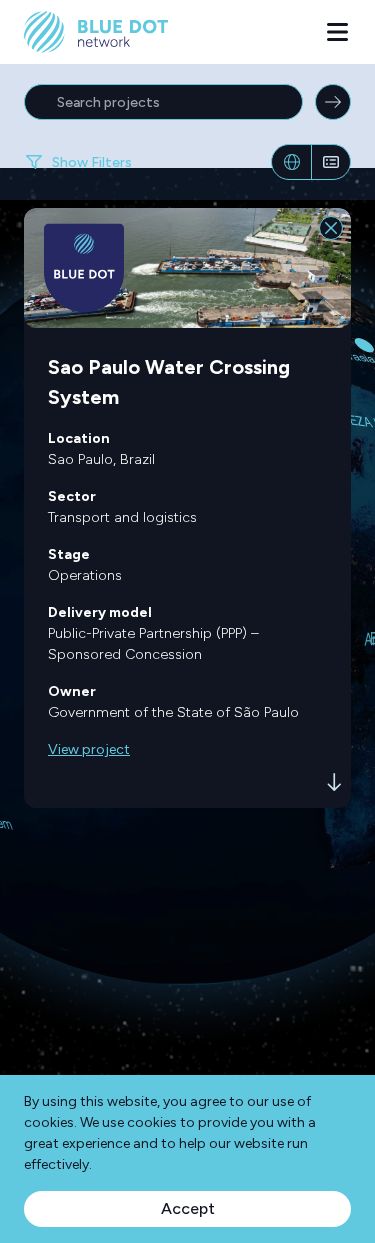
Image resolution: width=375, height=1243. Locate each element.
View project (89, 749)
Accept (188, 1208)
